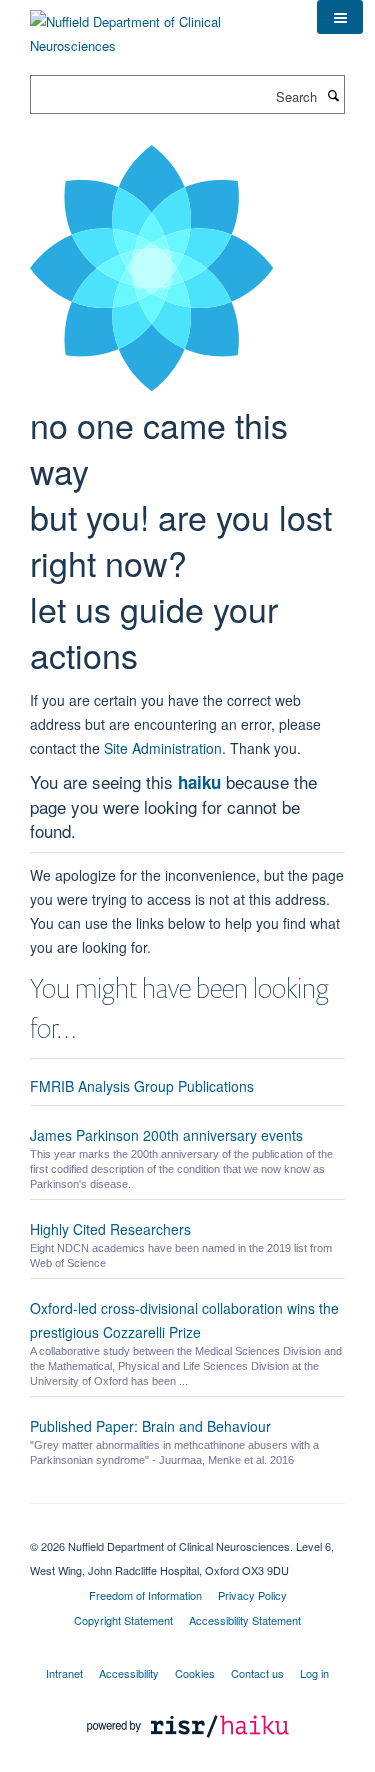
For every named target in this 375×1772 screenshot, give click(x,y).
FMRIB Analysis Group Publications (142, 1086)
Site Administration (163, 748)
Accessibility (129, 1673)
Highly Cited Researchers (110, 1229)
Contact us (257, 1673)
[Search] (333, 95)
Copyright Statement (123, 1620)
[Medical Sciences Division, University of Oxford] (187, 1529)
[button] (340, 17)
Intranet (64, 1673)
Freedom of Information (145, 1595)
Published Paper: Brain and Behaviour (150, 1426)
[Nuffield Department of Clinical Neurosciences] (158, 26)
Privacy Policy (252, 1595)
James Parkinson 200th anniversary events (166, 1135)
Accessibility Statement (245, 1620)
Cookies (195, 1673)
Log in (314, 1673)
